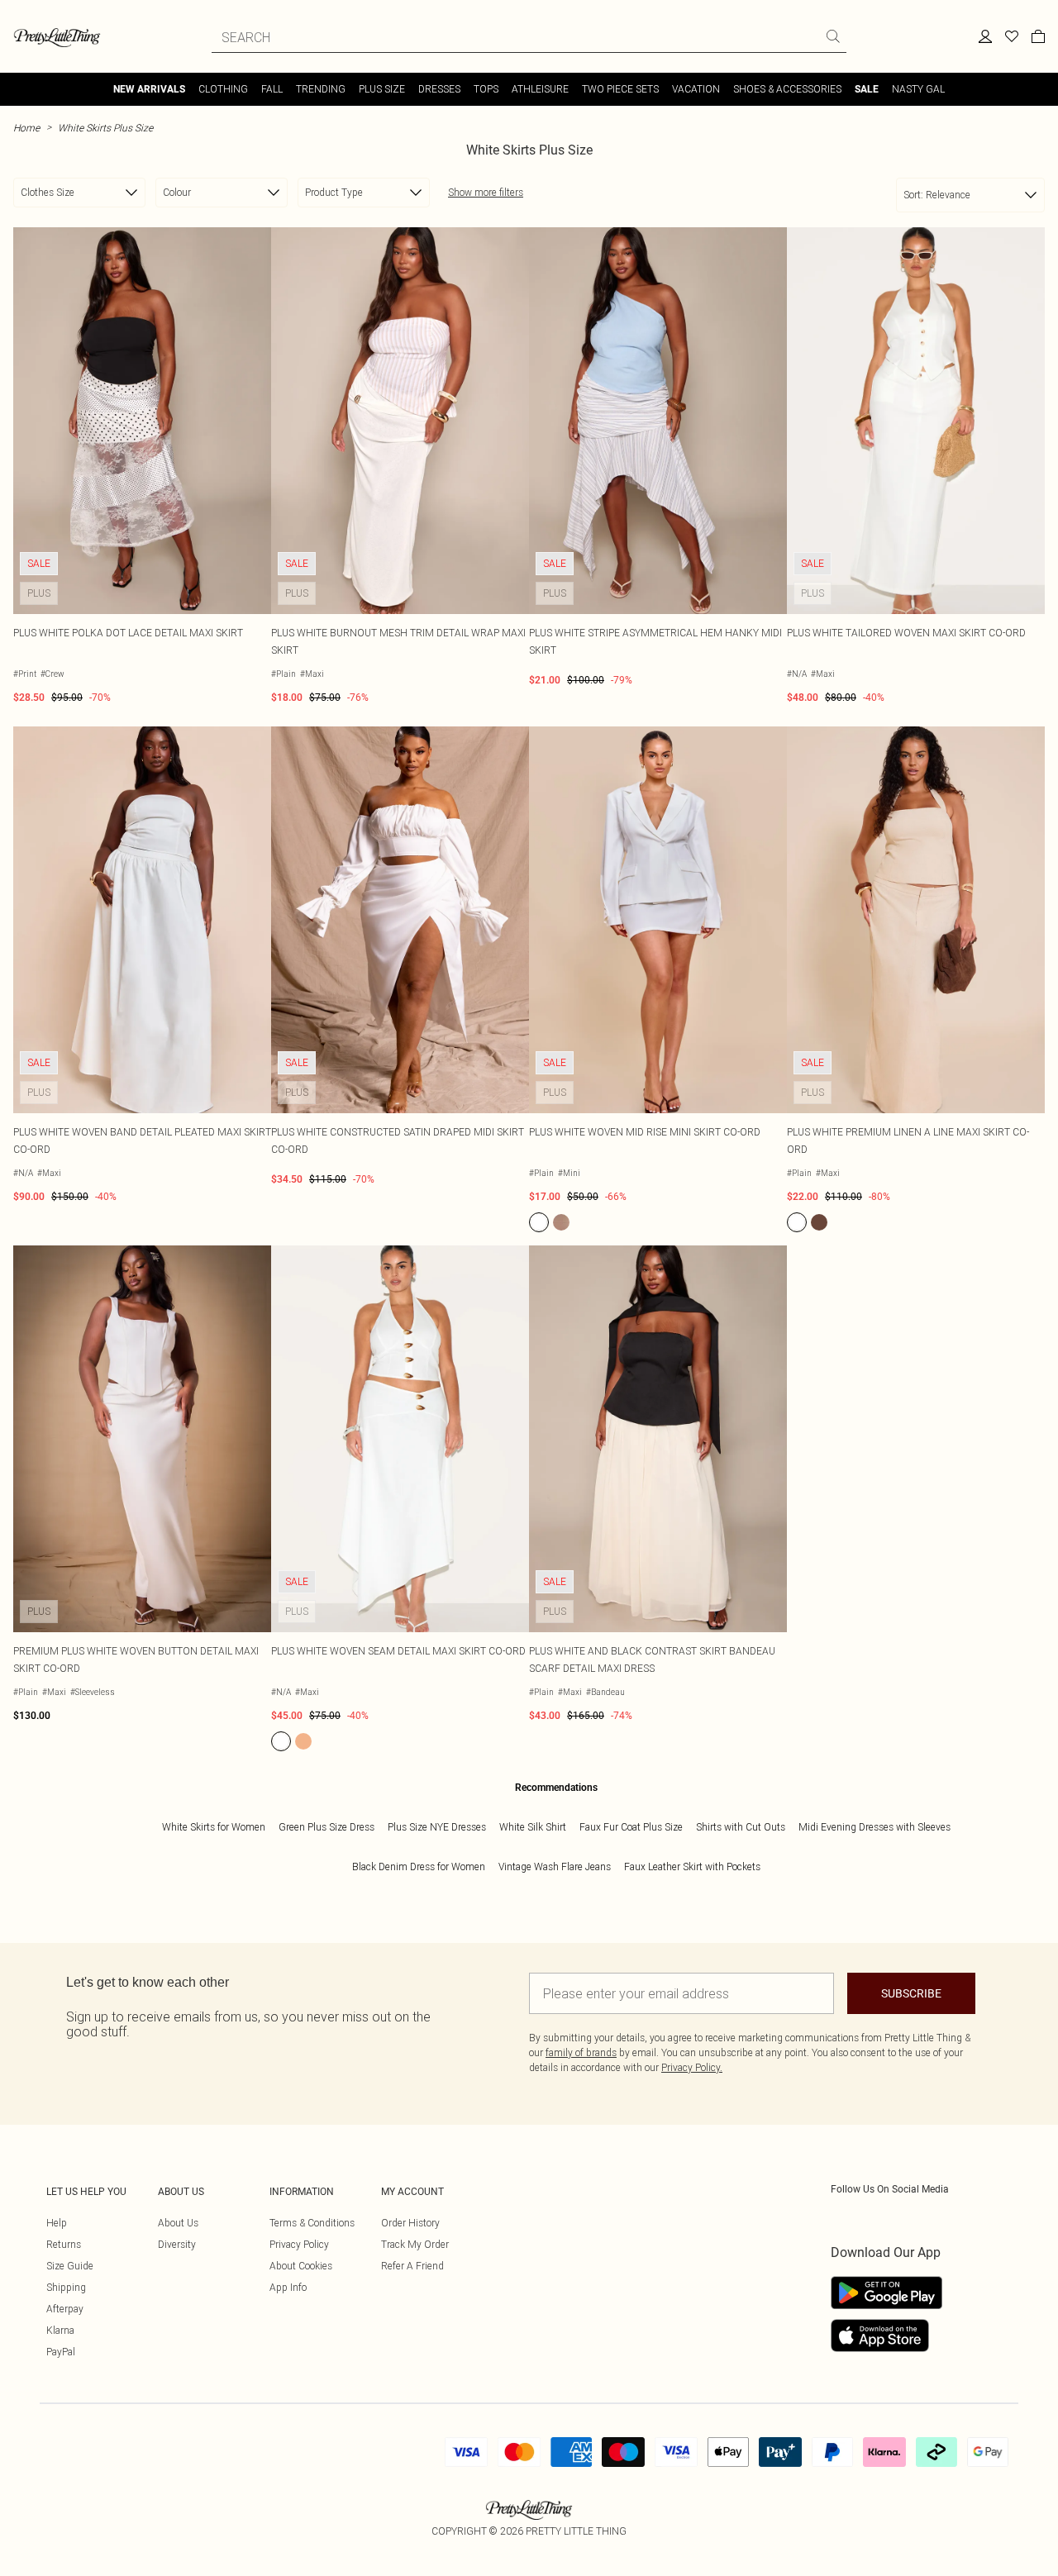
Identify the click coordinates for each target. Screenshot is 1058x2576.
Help (57, 2223)
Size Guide (70, 2266)
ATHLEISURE (540, 89)
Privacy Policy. (692, 2067)
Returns (64, 2244)
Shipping (66, 2287)
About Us (178, 2223)
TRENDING (321, 89)
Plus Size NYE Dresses (437, 1827)
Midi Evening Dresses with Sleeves (875, 1827)
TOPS (486, 89)
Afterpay (65, 2309)
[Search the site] (833, 36)
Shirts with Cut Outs (741, 1827)
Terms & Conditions (312, 2223)
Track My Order (415, 2244)
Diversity (177, 2244)
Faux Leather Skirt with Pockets (692, 1867)
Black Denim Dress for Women (419, 1867)
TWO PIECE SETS (620, 89)
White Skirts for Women (214, 1827)
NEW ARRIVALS (149, 89)
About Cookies (301, 2266)
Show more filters (486, 192)
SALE (867, 89)
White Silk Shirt (533, 1827)
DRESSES (439, 89)
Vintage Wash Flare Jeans (555, 1867)
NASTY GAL (918, 89)
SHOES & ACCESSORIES (787, 89)
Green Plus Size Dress (326, 1827)
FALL (272, 89)
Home (26, 128)
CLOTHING (223, 89)
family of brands (581, 2052)
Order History (410, 2223)
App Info (288, 2287)
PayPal (61, 2352)
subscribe (911, 1993)
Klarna (60, 2330)
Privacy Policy (299, 2244)
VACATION (696, 89)
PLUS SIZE (382, 89)
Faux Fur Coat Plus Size (631, 1827)
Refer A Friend (412, 2266)
